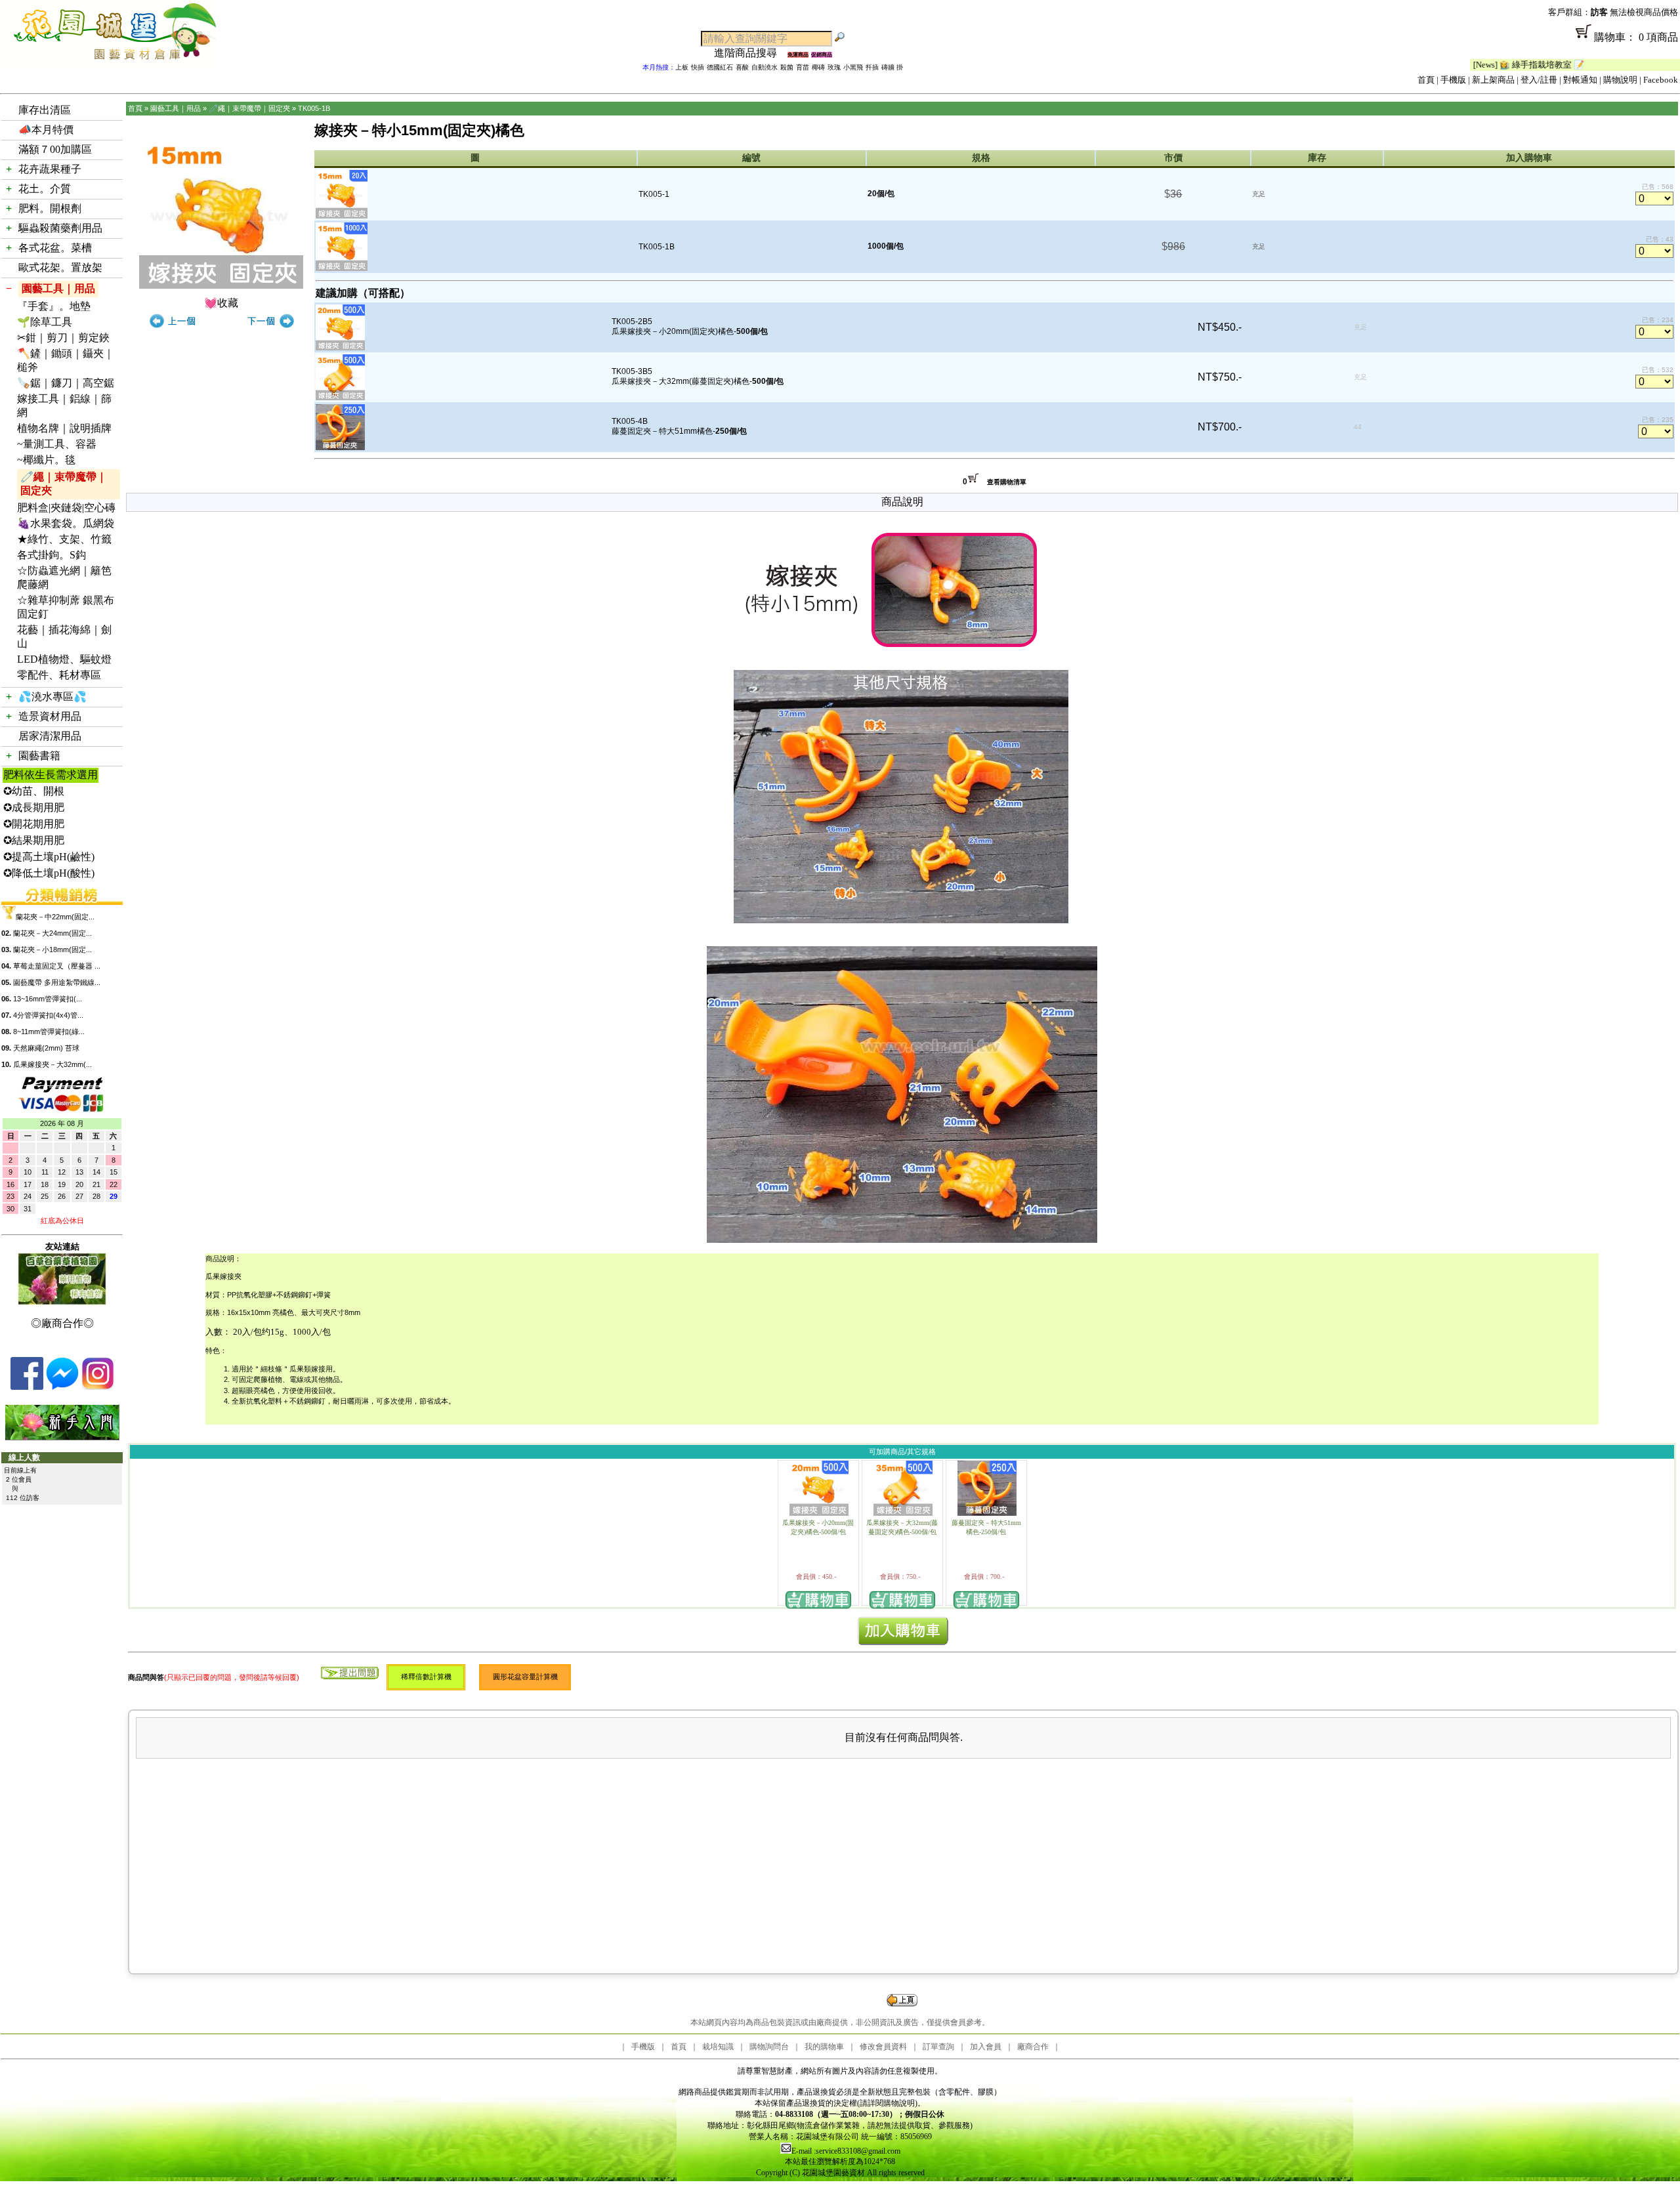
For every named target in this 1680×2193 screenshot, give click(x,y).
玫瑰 (834, 67)
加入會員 (986, 2047)
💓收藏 (221, 303)
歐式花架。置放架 (60, 267)
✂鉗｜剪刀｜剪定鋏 (63, 338)
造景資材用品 (50, 716)
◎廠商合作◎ (62, 1323)
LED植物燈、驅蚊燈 (64, 659)
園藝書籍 (39, 756)
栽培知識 (718, 2047)
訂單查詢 (938, 2047)
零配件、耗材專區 (59, 675)
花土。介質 (45, 189)
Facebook (1661, 80)
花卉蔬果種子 (50, 169)
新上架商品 (1493, 80)
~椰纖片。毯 (46, 460)
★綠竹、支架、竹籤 (64, 539)
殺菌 (787, 67)
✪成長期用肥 (34, 807)
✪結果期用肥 (34, 840)
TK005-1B (314, 108)
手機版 (1453, 80)
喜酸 (742, 67)
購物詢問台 (769, 2047)
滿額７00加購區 (55, 149)
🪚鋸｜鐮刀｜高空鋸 (66, 383)
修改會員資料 (883, 2047)
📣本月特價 (46, 130)
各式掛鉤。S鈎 (52, 555)
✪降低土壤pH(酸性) (49, 873)
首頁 (1426, 80)
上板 (682, 67)
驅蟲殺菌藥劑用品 (60, 228)
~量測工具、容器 (57, 444)
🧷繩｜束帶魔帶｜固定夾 (64, 484)
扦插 (872, 67)
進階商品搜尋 (751, 53)
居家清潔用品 (50, 736)
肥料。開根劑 (50, 208)
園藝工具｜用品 (58, 288)
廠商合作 (1033, 2047)
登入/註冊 (1539, 80)
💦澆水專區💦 (52, 697)
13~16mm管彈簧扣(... (48, 999)
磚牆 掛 (892, 67)
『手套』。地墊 (54, 306)
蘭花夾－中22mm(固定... (55, 917)
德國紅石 (720, 67)
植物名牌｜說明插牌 (64, 428)
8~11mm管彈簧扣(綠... (49, 1032)
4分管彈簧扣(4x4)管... (48, 1015)
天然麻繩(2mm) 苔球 (46, 1048)
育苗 (803, 67)
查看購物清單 (1007, 482)
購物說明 (1620, 80)
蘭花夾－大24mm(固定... (52, 933)
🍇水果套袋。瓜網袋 (66, 523)
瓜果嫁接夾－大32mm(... (52, 1064)
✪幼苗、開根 (34, 791)
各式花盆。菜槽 (55, 248)
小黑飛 (853, 67)
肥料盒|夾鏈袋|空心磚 (66, 508)
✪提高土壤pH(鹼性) (49, 857)
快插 (698, 67)
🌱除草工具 (45, 322)
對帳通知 (1580, 80)
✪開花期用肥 (34, 824)
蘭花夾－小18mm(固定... (52, 950)
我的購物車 (824, 2047)
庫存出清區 (45, 110)
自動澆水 (765, 67)
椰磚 (818, 67)
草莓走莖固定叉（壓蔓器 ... (57, 966)
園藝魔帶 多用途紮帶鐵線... (57, 982)
